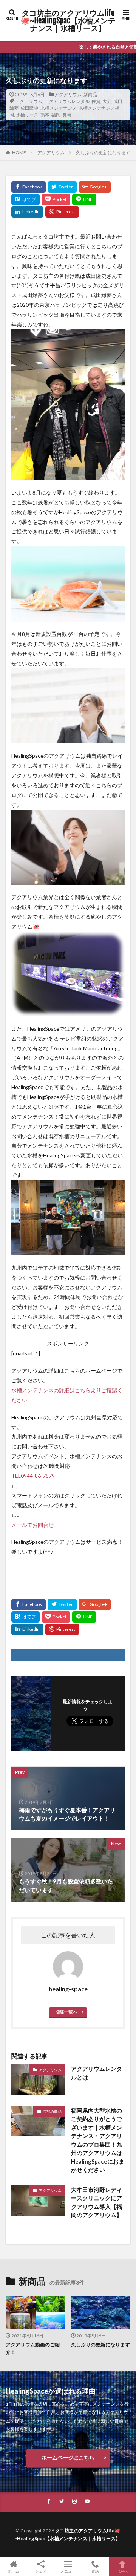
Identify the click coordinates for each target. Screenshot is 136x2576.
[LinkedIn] (27, 212)
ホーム (14, 2571)
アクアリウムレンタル (67, 101)
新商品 (90, 94)
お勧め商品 (52, 2111)
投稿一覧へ (66, 2012)
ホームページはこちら (68, 2457)
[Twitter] (62, 187)
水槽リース (27, 115)
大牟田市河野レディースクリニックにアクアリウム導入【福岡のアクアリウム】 (97, 2202)
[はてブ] (25, 199)
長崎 (67, 115)
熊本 (45, 115)
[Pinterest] (62, 212)
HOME (19, 152)
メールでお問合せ (32, 1525)
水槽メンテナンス (59, 108)
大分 (107, 101)
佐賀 (96, 101)
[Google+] (95, 187)
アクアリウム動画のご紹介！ (33, 2348)
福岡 (56, 115)
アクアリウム (68, 94)
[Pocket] (56, 199)
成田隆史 (29, 108)
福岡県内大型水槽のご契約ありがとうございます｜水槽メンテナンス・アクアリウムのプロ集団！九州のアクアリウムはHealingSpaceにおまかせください (98, 2140)
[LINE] (84, 199)
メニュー (68, 2571)
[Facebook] (29, 187)
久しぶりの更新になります (103, 152)
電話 (95, 2571)
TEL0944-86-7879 (33, 1476)
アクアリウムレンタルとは (97, 2073)
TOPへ (122, 2571)
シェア (41, 2571)
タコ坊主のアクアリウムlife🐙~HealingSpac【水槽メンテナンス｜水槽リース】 (68, 21)
